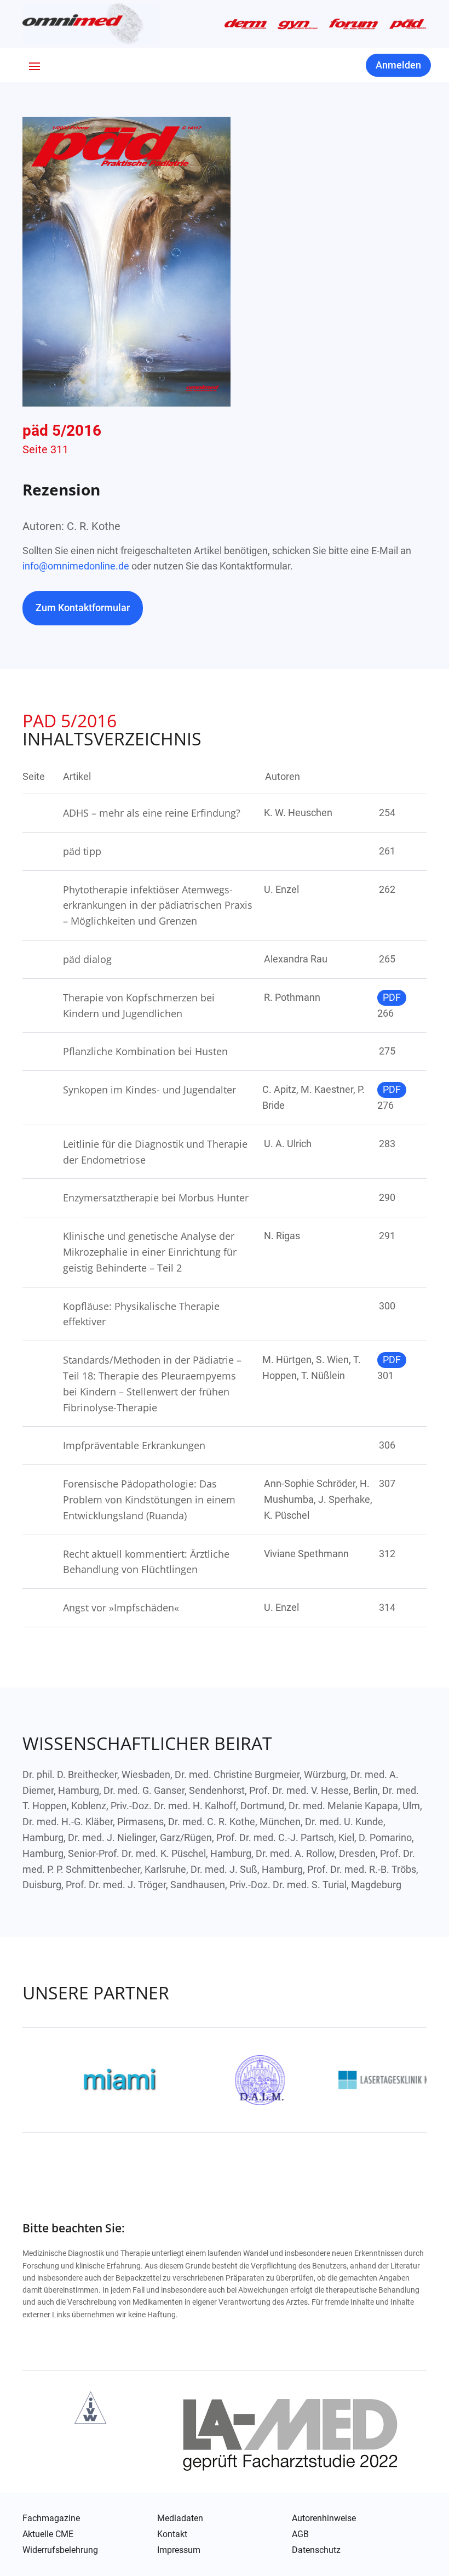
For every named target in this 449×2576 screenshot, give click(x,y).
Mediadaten (180, 2518)
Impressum (179, 2550)
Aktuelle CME (48, 2534)
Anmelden (398, 65)
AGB (300, 2534)
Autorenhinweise (324, 2518)
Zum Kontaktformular (83, 608)
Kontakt (172, 2534)
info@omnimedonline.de (76, 566)
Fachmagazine (51, 2518)
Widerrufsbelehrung (60, 2550)
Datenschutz (316, 2551)
